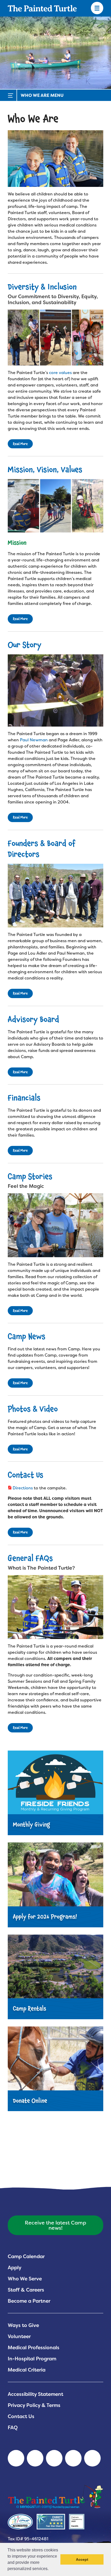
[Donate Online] (55, 2070)
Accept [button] (82, 2559)
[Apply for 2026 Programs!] (55, 1886)
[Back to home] (42, 8)
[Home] (55, 2496)
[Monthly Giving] (55, 1795)
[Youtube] (35, 2458)
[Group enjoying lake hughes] (55, 159)
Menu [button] (97, 8)
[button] (50, 2569)
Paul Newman (34, 740)
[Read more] (55, 1225)
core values (60, 373)
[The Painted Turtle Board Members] (55, 896)
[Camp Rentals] (55, 1979)
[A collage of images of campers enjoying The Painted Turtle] (55, 506)
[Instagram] (92, 2458)
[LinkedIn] (16, 2458)
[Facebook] (54, 2458)
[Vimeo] (73, 2458)
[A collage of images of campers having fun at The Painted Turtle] (55, 338)
